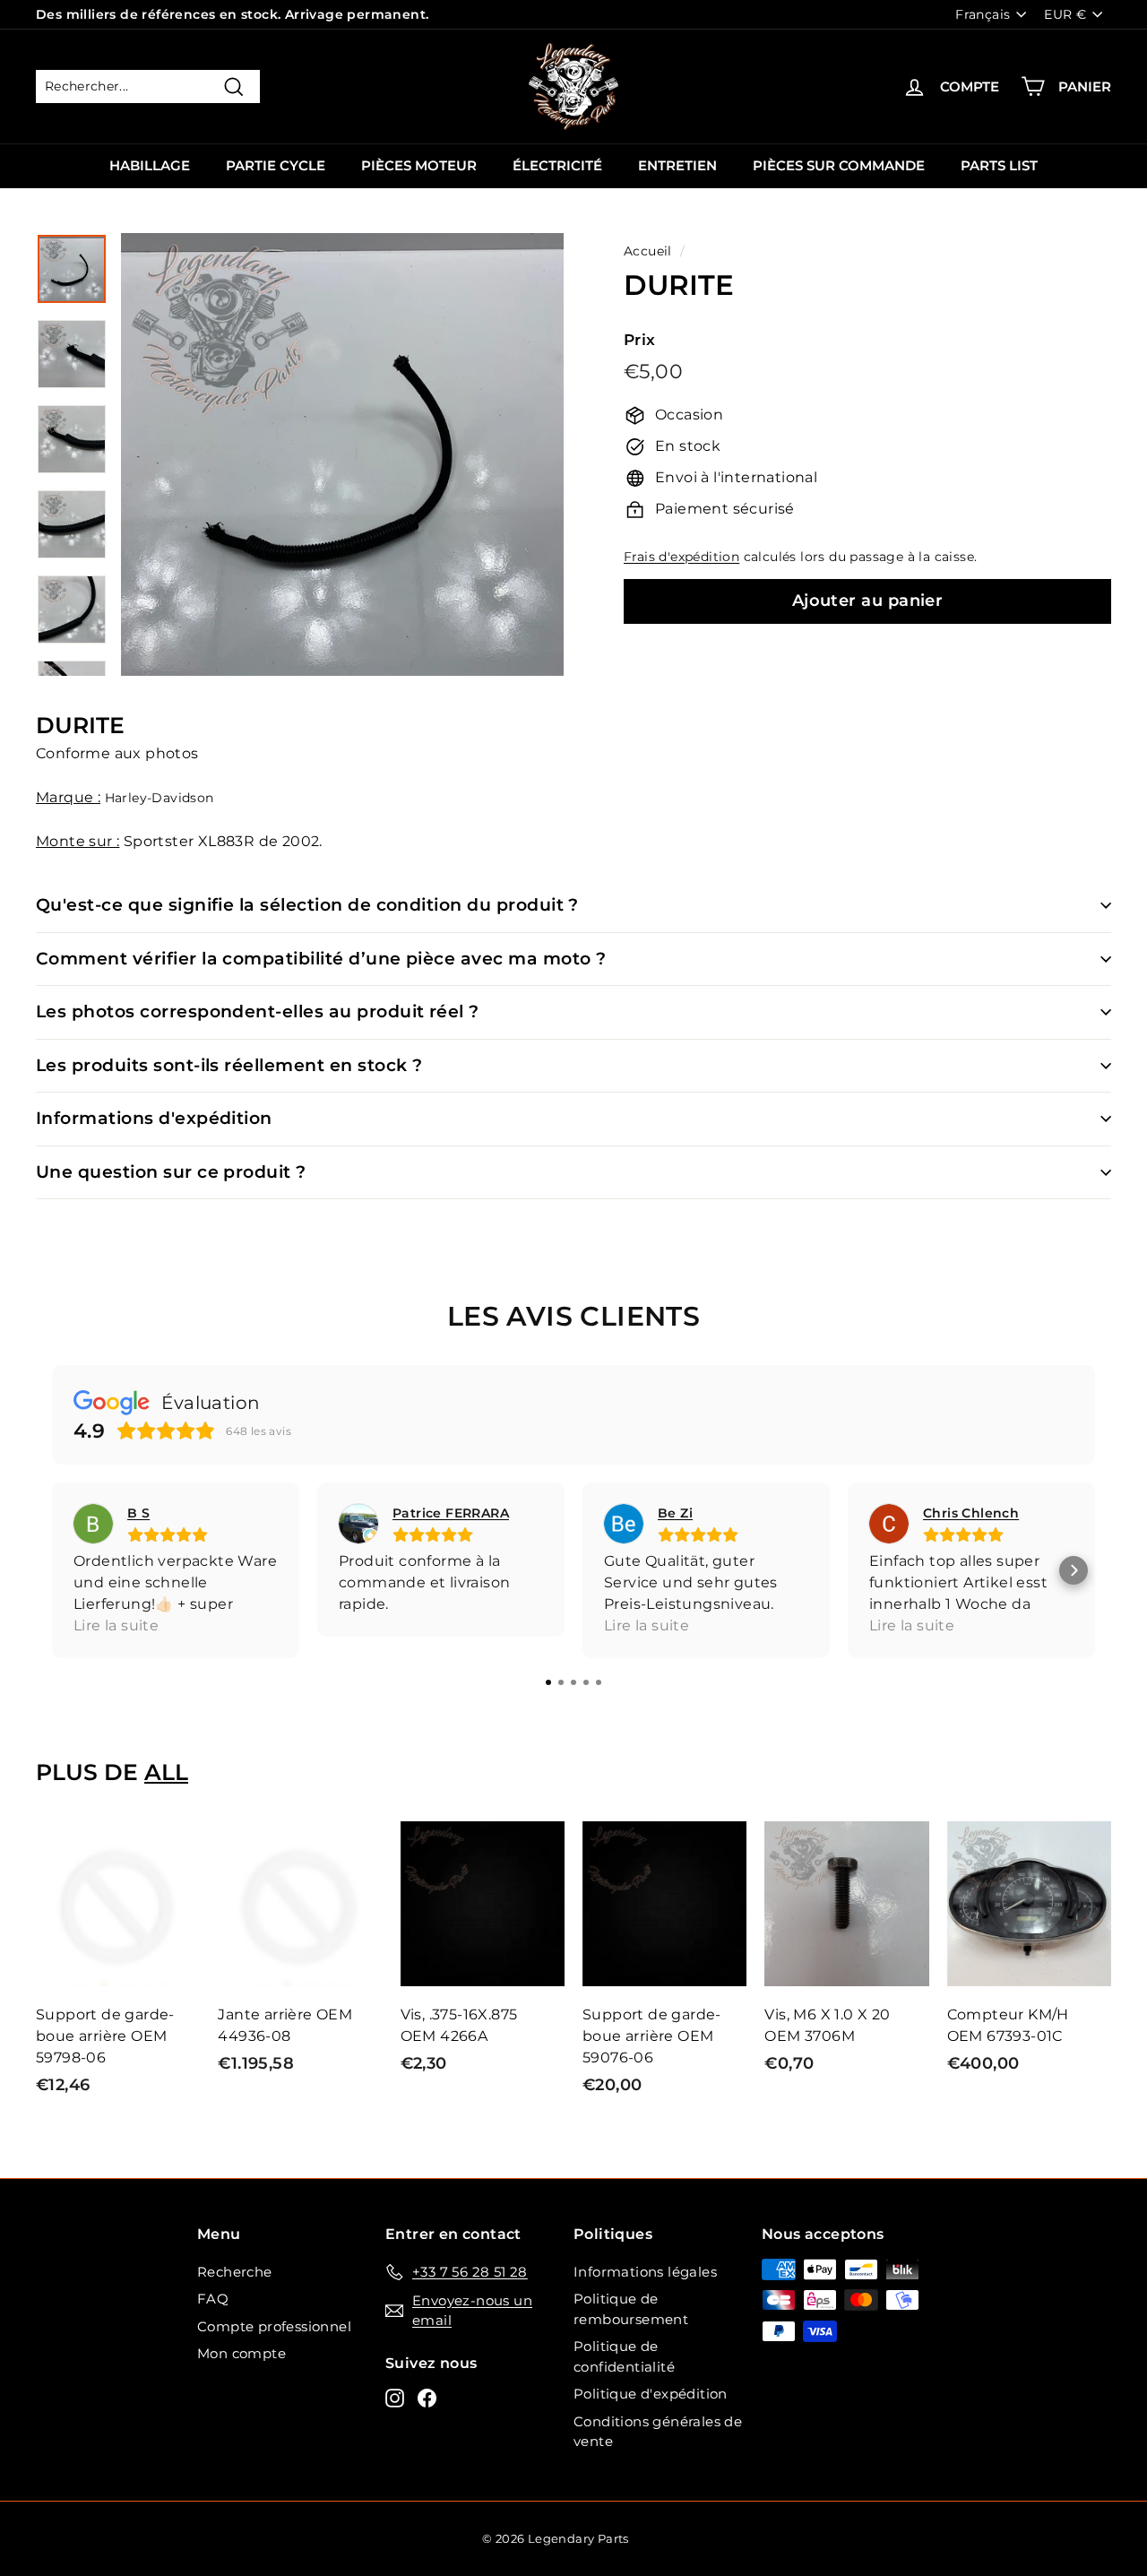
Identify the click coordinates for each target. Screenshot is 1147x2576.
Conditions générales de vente (658, 2432)
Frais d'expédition (681, 557)
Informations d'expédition (154, 1118)
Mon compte (241, 2353)
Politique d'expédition (651, 2394)
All (166, 1772)
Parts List (999, 165)
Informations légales (645, 2272)
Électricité (557, 165)
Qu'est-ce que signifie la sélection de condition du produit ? (307, 905)
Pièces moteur (419, 165)
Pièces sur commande (839, 165)
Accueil (648, 251)
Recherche (235, 2272)
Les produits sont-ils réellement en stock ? (229, 1065)
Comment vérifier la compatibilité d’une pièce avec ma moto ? (321, 959)
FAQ (213, 2299)
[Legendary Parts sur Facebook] (427, 2398)
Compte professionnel (274, 2326)
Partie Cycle (276, 165)
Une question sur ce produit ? (171, 1172)
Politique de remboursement (631, 2309)
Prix (640, 340)
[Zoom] (342, 454)
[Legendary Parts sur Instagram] (395, 2398)
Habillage (150, 165)
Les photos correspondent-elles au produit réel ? (258, 1011)
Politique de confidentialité (624, 2356)
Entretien (677, 165)
